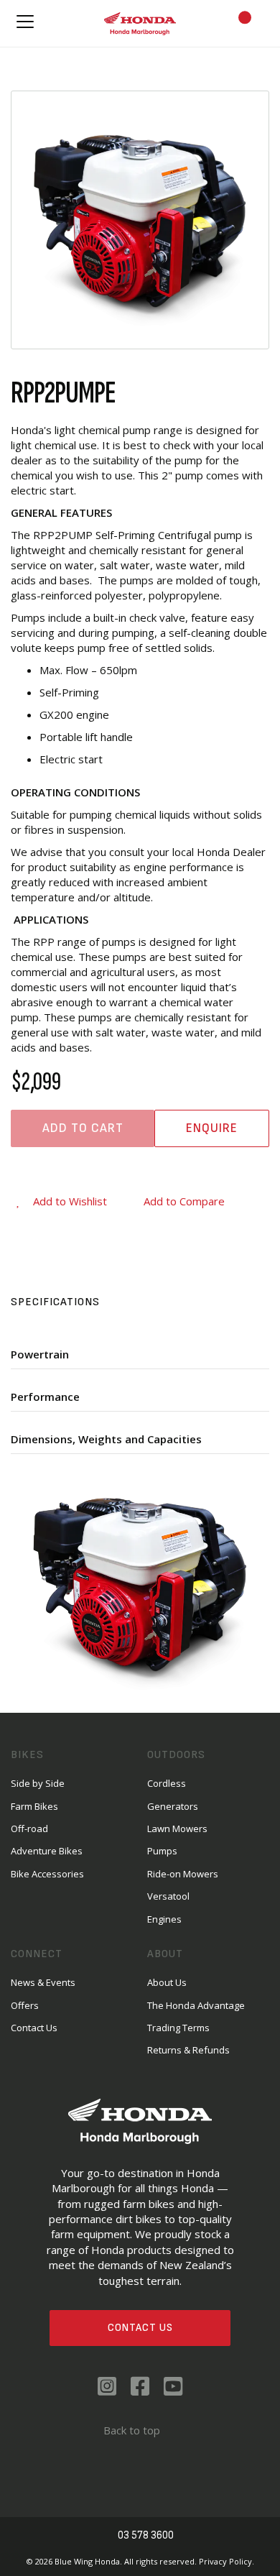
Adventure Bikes (47, 1851)
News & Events (43, 1982)
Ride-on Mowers (183, 1874)
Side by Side (38, 1783)
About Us (167, 1982)
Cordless (167, 1783)
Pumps (162, 1851)
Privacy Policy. (227, 2561)
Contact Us (140, 2328)
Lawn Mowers (177, 1828)
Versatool (168, 1896)
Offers (25, 2005)
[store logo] (140, 23)
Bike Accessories (47, 1874)
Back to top (132, 2430)
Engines (164, 1919)
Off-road (29, 1828)
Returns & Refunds (188, 2050)
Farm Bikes (34, 1806)
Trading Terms (178, 2028)
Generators (173, 1806)
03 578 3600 (146, 2535)
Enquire (212, 1128)
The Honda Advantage (196, 2005)
